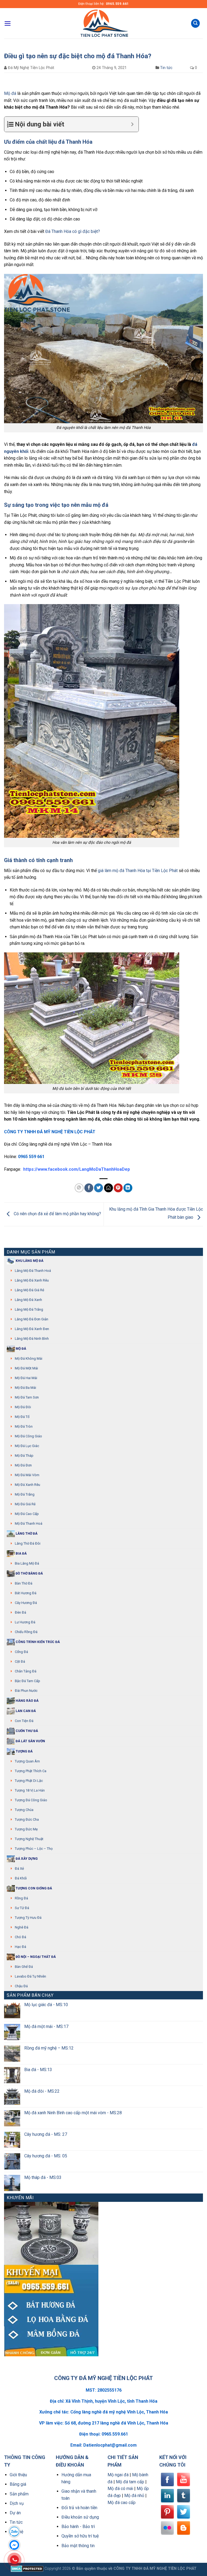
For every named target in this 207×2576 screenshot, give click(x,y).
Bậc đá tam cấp (27, 1681)
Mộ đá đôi (23, 1407)
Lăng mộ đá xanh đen (32, 1329)
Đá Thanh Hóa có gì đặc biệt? (73, 231)
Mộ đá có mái (120, 2489)
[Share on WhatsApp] (79, 1188)
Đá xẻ (19, 1869)
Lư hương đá (25, 1622)
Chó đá (20, 1937)
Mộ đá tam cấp (130, 2482)
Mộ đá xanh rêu (27, 1485)
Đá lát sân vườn (30, 1741)
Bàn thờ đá (24, 1583)
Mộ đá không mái (29, 1358)
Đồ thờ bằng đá (29, 1573)
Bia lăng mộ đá (27, 1563)
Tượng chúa (24, 1810)
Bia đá (21, 1554)
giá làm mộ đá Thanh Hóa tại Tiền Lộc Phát (138, 871)
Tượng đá (24, 1751)
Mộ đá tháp (24, 1456)
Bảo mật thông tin (78, 2546)
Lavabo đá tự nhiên (30, 1976)
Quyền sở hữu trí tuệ (80, 2536)
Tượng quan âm (27, 1761)
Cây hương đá (26, 1603)
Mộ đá (10, 93)
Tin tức (166, 68)
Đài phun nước (26, 1691)
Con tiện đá (24, 1721)
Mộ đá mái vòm (27, 1475)
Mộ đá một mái (26, 1368)
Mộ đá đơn (23, 1465)
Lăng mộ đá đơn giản (32, 1319)
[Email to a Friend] (108, 1188)
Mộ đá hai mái (26, 1378)
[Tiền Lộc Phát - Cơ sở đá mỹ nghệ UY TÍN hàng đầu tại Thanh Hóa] (103, 23)
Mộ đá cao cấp (27, 1514)
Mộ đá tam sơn (27, 1397)
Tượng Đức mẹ (26, 1829)
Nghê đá (22, 1927)
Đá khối (21, 1878)
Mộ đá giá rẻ (25, 1504)
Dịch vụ (17, 2503)
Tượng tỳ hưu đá (28, 1918)
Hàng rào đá (27, 1701)
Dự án (15, 2513)
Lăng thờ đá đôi (28, 1543)
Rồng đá (21, 1898)
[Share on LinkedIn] (128, 1188)
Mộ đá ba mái (25, 1388)
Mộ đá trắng (25, 1494)
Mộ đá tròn (24, 1426)
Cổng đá (21, 1652)
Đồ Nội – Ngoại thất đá (35, 1957)
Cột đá (20, 1661)
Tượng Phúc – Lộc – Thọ (34, 1849)
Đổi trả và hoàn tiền (79, 2508)
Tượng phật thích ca (31, 1771)
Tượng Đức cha (27, 1819)
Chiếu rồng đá (26, 1632)
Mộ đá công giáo (28, 1436)
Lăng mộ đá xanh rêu (32, 1280)
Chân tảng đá (26, 1671)
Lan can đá (25, 1711)
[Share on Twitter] (99, 1188)
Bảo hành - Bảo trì (78, 2527)
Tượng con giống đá (33, 1888)
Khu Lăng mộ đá (29, 1261)
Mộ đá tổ (22, 1417)
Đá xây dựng (26, 1859)
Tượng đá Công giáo (31, 1800)
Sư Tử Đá (22, 1908)
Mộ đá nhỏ (134, 2496)
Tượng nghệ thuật (29, 1839)
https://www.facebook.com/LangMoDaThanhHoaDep (77, 1169)
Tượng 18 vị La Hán (30, 1790)
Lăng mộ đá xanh (28, 1300)
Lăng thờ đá (26, 1534)
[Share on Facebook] (89, 1188)
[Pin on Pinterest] (118, 1188)
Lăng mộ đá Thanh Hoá (33, 1271)
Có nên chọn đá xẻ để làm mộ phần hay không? (57, 1214)
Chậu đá (21, 1986)
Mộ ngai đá (118, 2475)
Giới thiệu (18, 2475)
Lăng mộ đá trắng (29, 1309)
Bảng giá (18, 2484)
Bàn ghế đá (24, 1967)
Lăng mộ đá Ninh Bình (32, 1339)
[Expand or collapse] (132, 124)
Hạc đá (20, 1947)
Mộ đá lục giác (27, 1446)
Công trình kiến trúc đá (37, 1642)
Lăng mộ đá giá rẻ (30, 1290)
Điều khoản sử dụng (80, 2517)
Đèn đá (20, 1612)
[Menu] (8, 23)
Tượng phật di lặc (29, 1781)
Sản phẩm (19, 2494)
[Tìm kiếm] (195, 23)
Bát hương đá (26, 1593)
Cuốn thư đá (26, 1731)
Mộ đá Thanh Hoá (29, 1523)
